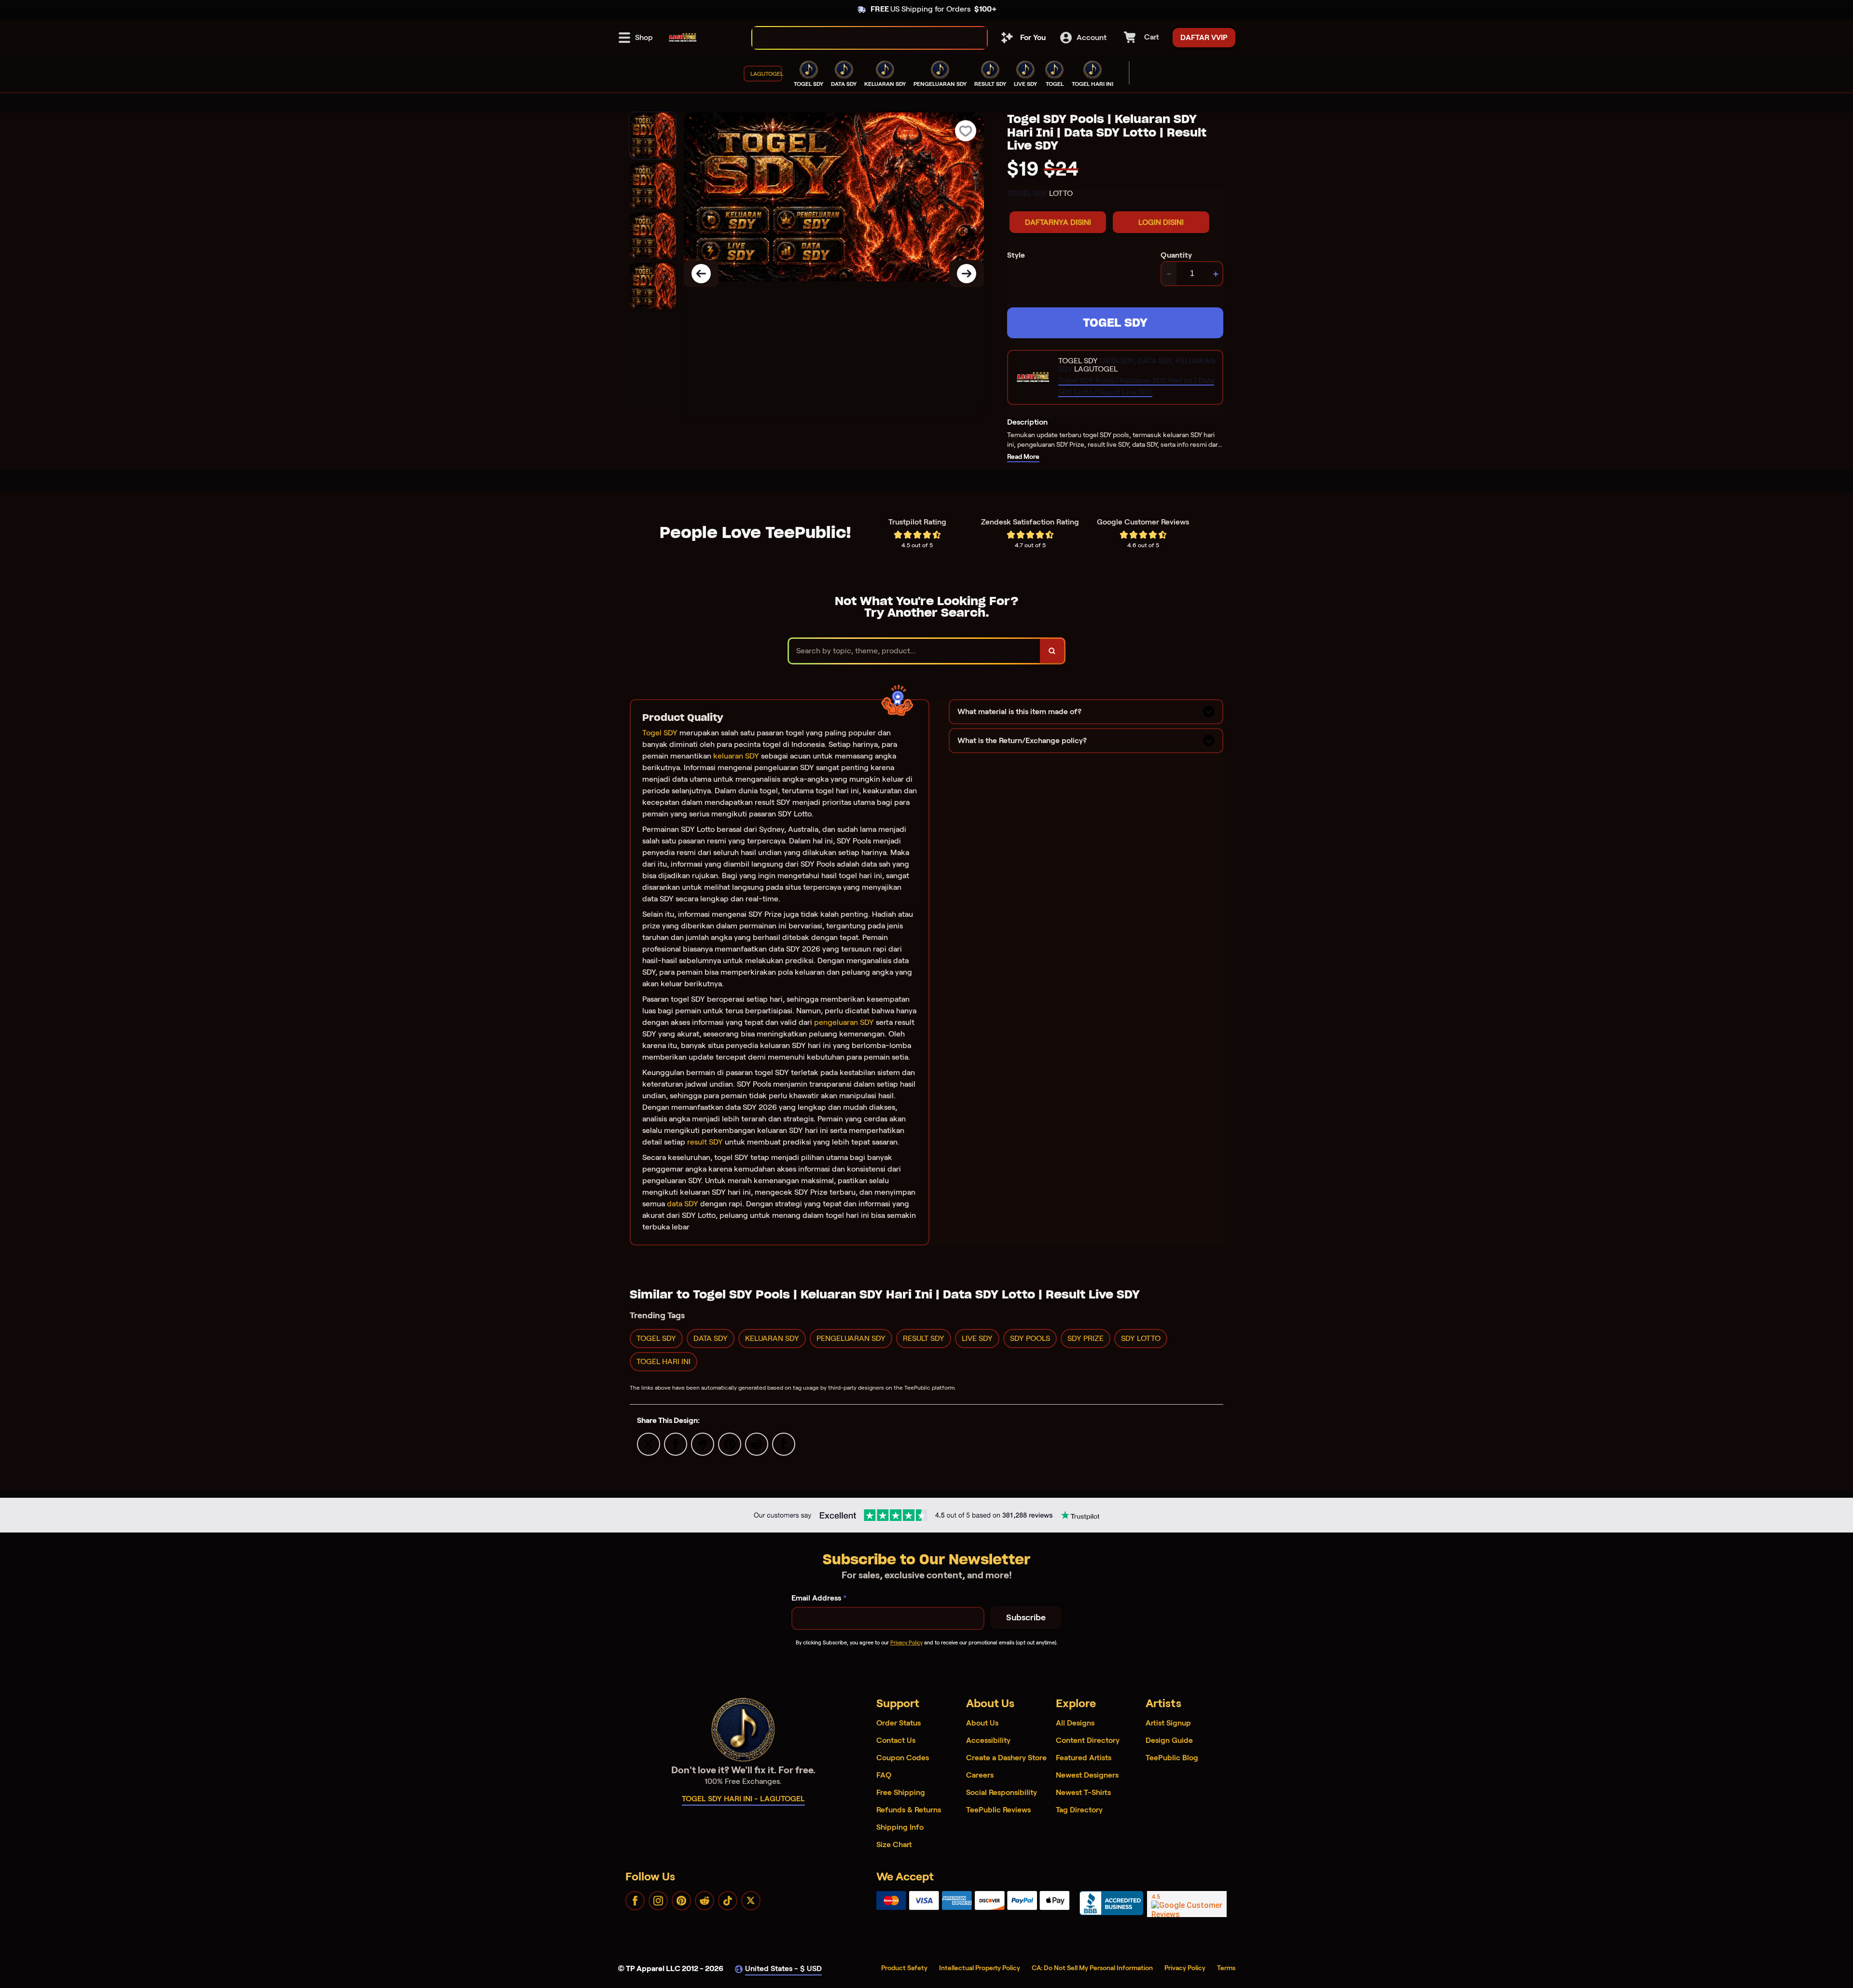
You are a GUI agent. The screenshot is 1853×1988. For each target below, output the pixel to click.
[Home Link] (683, 38)
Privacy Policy (906, 1643)
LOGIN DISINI (1161, 222)
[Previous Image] (701, 274)
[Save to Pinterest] (730, 1443)
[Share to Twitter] (649, 1443)
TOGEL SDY (1115, 323)
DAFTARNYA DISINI (1058, 222)
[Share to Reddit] (757, 1443)
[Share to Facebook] (676, 1443)
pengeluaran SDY (844, 1022)
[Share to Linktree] (703, 1443)
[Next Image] (967, 274)
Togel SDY (660, 733)
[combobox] (859, 38)
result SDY (705, 1142)
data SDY (683, 1204)
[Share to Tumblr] (784, 1443)
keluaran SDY (736, 756)
